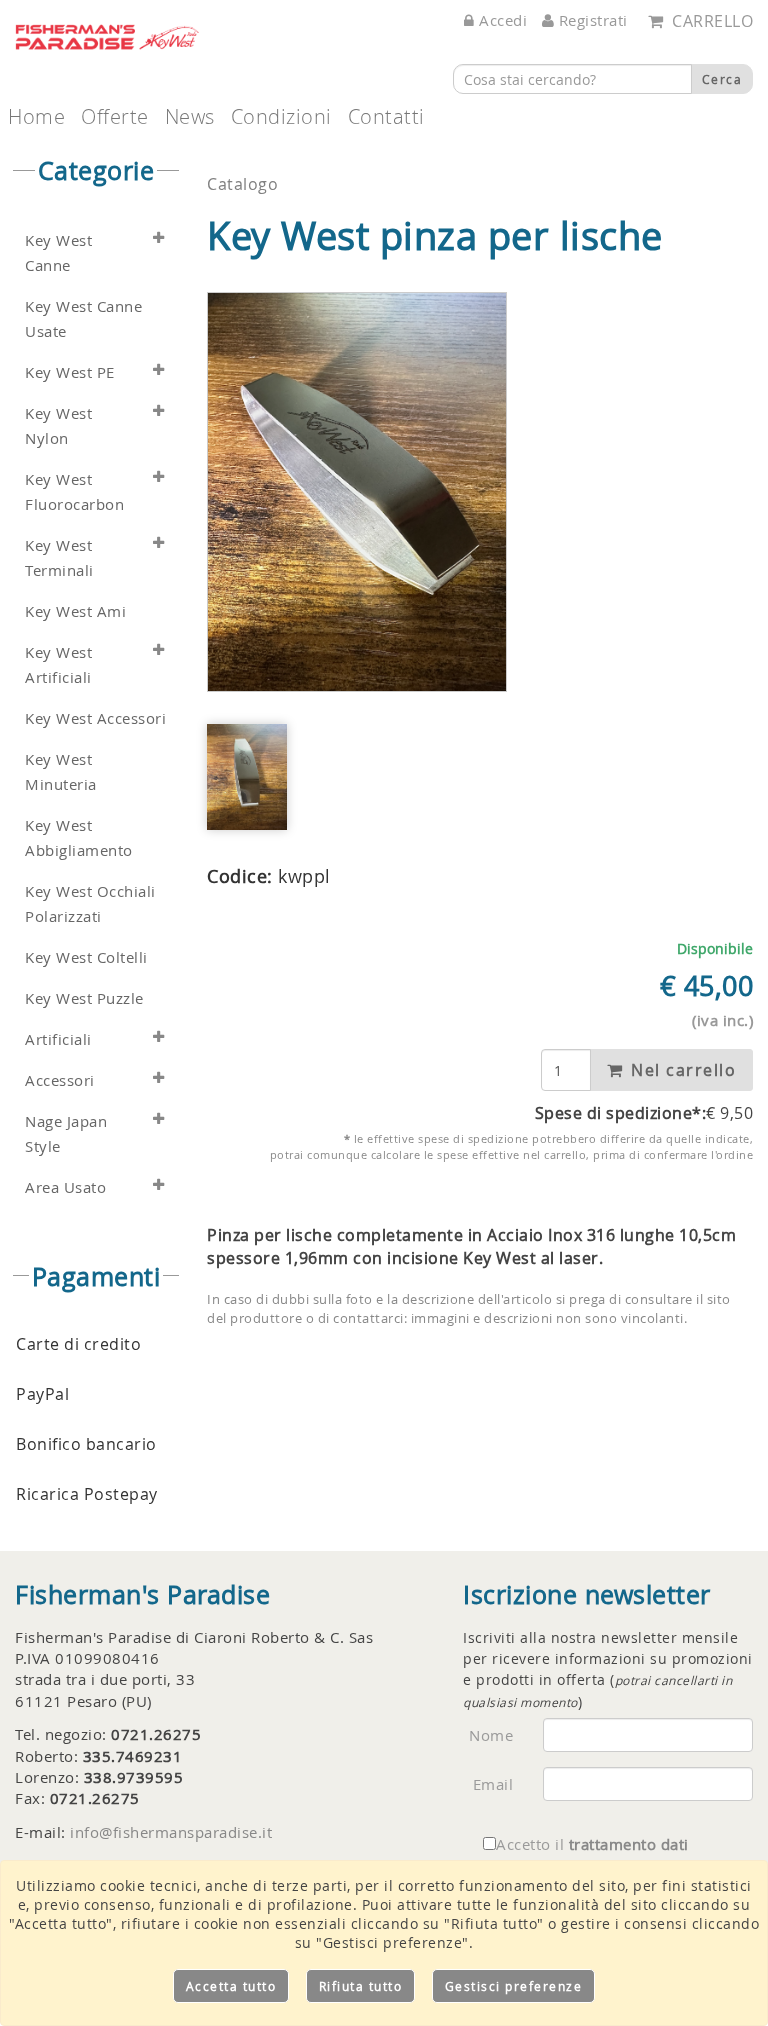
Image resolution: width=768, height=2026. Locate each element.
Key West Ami (75, 611)
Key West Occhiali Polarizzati (90, 904)
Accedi (501, 20)
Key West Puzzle (84, 998)
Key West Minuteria (61, 772)
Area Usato (65, 1187)
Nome (491, 1735)
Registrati (591, 20)
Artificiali (58, 1039)
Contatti (386, 116)
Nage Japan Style (66, 1134)
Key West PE (70, 372)
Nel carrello (681, 1070)
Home (36, 116)
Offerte (115, 116)
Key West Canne (58, 253)
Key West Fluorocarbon (74, 492)
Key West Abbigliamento (79, 838)
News (190, 116)
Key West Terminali (59, 558)
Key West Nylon (58, 426)
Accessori (60, 1080)
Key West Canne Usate (83, 319)
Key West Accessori (95, 718)
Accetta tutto (231, 1986)
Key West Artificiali (58, 665)
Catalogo (242, 184)
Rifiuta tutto (361, 1986)
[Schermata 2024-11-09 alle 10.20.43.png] (357, 492)
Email (493, 1784)
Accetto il (592, 1844)
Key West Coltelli (86, 957)
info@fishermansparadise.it (171, 1832)
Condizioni (281, 116)
